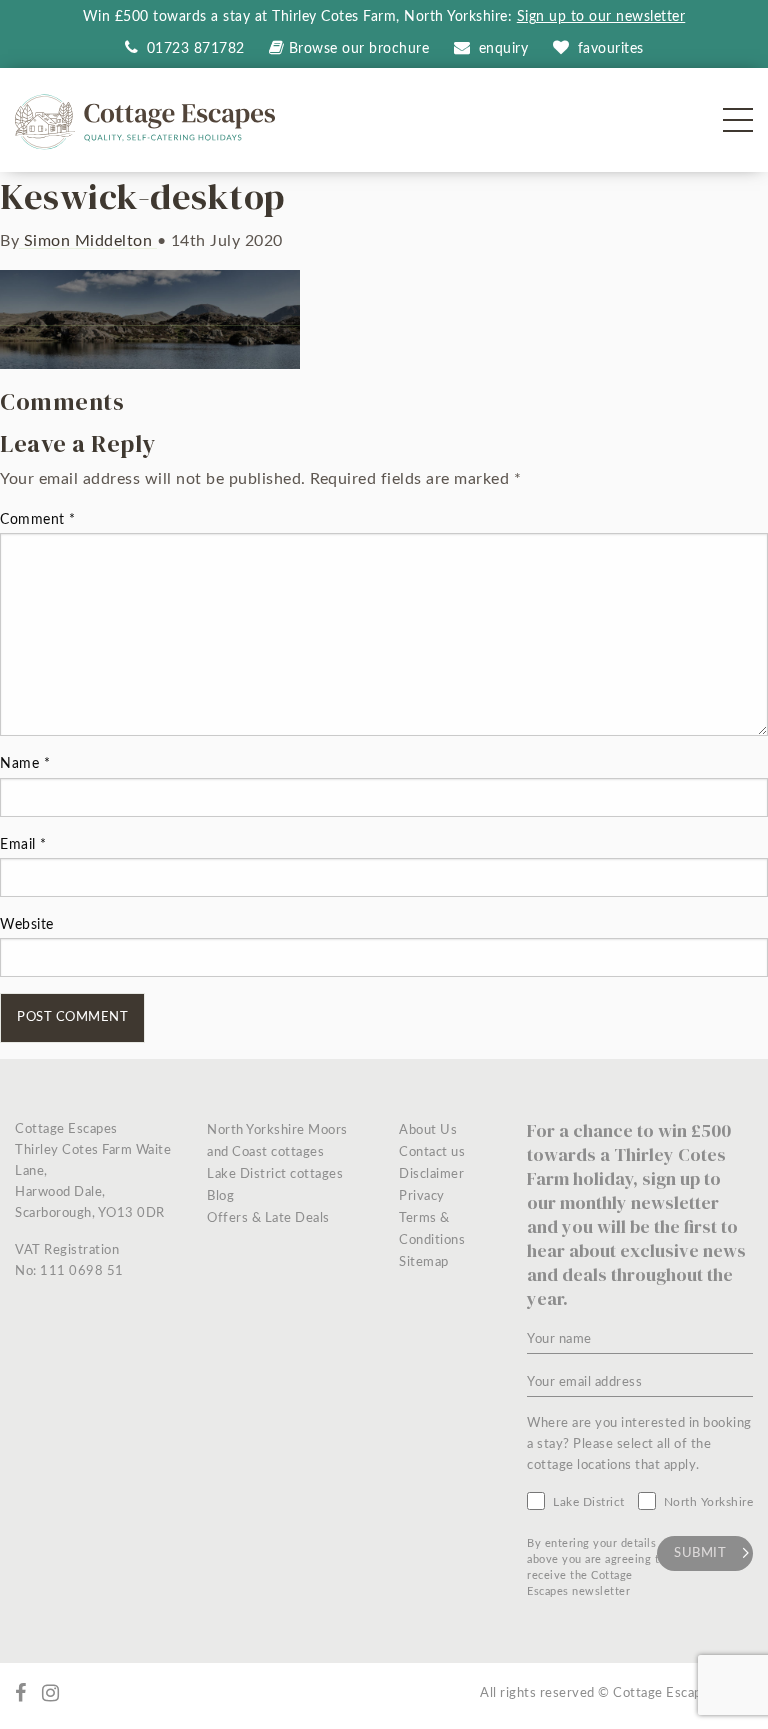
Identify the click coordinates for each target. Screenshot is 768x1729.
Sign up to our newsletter (601, 17)
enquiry (504, 49)
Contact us (432, 1152)
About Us (428, 1130)
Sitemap (424, 1262)
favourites (611, 49)
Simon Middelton (88, 241)
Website (27, 925)
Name (25, 764)
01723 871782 (193, 49)
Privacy (422, 1196)
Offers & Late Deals (268, 1218)
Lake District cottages (275, 1174)
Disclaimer (431, 1174)
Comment (38, 520)
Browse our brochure (359, 49)
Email (23, 845)
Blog (220, 1196)
